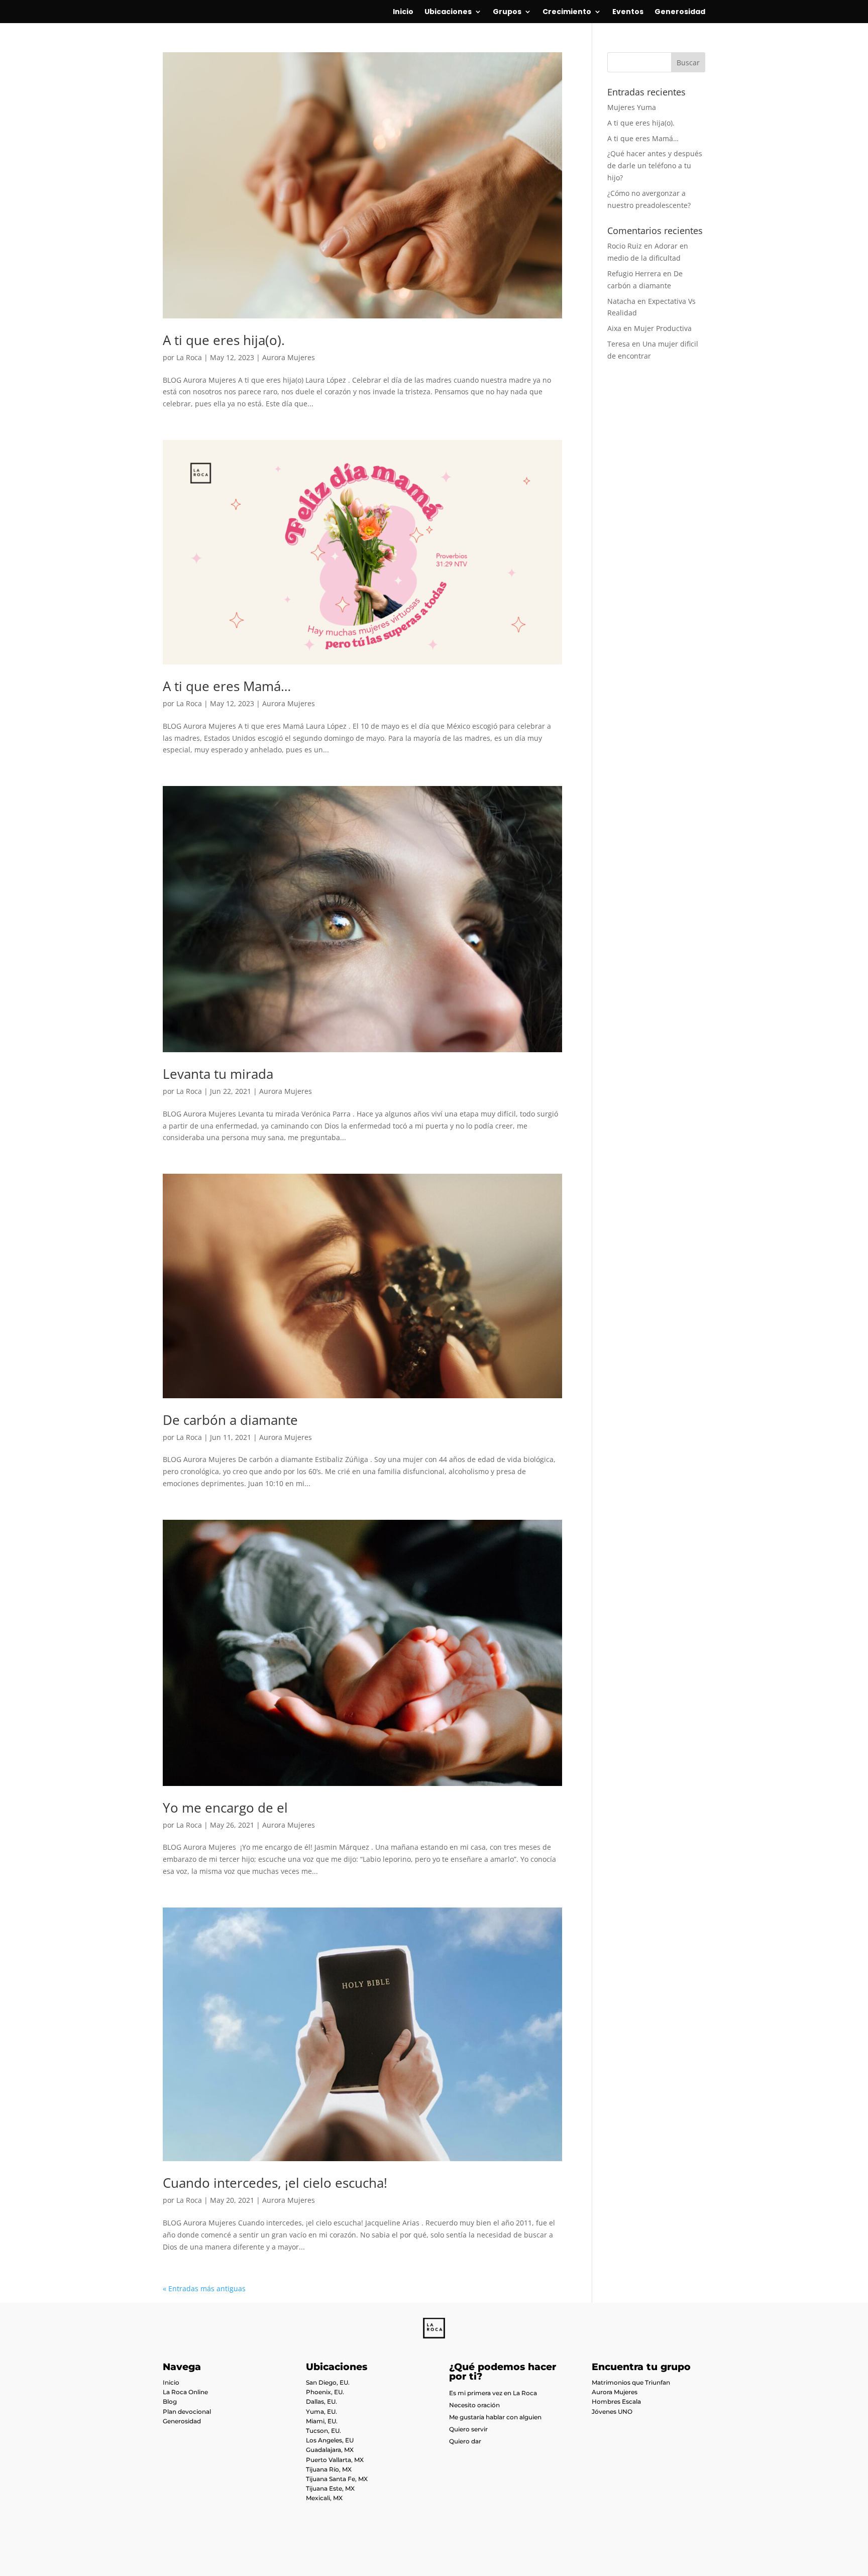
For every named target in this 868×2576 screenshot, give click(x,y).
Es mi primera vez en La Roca (493, 2393)
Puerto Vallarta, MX (335, 2460)
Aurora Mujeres (289, 357)
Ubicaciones (448, 12)
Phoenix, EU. (325, 2392)
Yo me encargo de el (225, 1808)
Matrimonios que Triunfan (631, 2382)
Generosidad (680, 12)
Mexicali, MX (324, 2498)
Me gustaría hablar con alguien (495, 2417)
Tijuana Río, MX (329, 2469)
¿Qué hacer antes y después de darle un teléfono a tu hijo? (655, 165)
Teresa (619, 344)
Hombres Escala (616, 2401)
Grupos (507, 12)
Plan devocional (187, 2412)
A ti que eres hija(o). (224, 340)
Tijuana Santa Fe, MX (337, 2479)
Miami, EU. (322, 2421)
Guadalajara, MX (330, 2450)
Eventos (628, 12)
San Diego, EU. (328, 2382)
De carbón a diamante (230, 1420)
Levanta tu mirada (218, 1074)
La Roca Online (185, 2392)
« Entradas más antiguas (204, 2288)
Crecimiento (567, 12)
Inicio (403, 12)
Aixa (614, 328)
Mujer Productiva (663, 328)
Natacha (621, 301)
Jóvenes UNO (612, 2412)
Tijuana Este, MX (330, 2488)
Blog (170, 2401)
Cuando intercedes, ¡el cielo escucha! (275, 2183)
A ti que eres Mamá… (227, 686)
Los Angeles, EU (330, 2440)
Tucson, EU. (323, 2431)
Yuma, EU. (321, 2412)
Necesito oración (474, 2405)
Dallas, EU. (321, 2401)
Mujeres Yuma (632, 107)
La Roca (189, 357)
